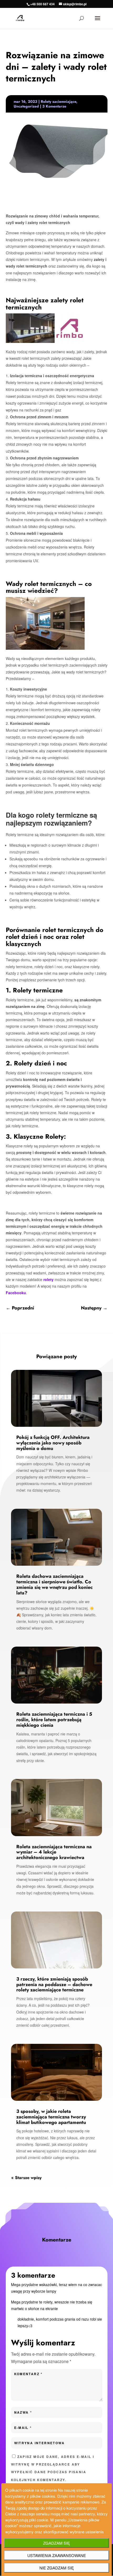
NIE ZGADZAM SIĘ (57, 2568)
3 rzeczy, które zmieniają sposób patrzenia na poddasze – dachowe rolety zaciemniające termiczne (54, 1985)
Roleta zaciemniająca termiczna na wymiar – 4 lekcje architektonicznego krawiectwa (54, 1852)
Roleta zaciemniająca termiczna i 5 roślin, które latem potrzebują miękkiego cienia (54, 1720)
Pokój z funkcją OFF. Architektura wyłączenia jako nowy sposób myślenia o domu (53, 1443)
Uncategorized (26, 106)
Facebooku (16, 1293)
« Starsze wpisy (26, 2178)
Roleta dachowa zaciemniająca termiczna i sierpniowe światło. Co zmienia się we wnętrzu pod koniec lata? (55, 1584)
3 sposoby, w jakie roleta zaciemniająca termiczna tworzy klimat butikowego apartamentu (51, 2117)
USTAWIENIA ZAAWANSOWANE (57, 2555)
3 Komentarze (54, 106)
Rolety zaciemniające (58, 101)
